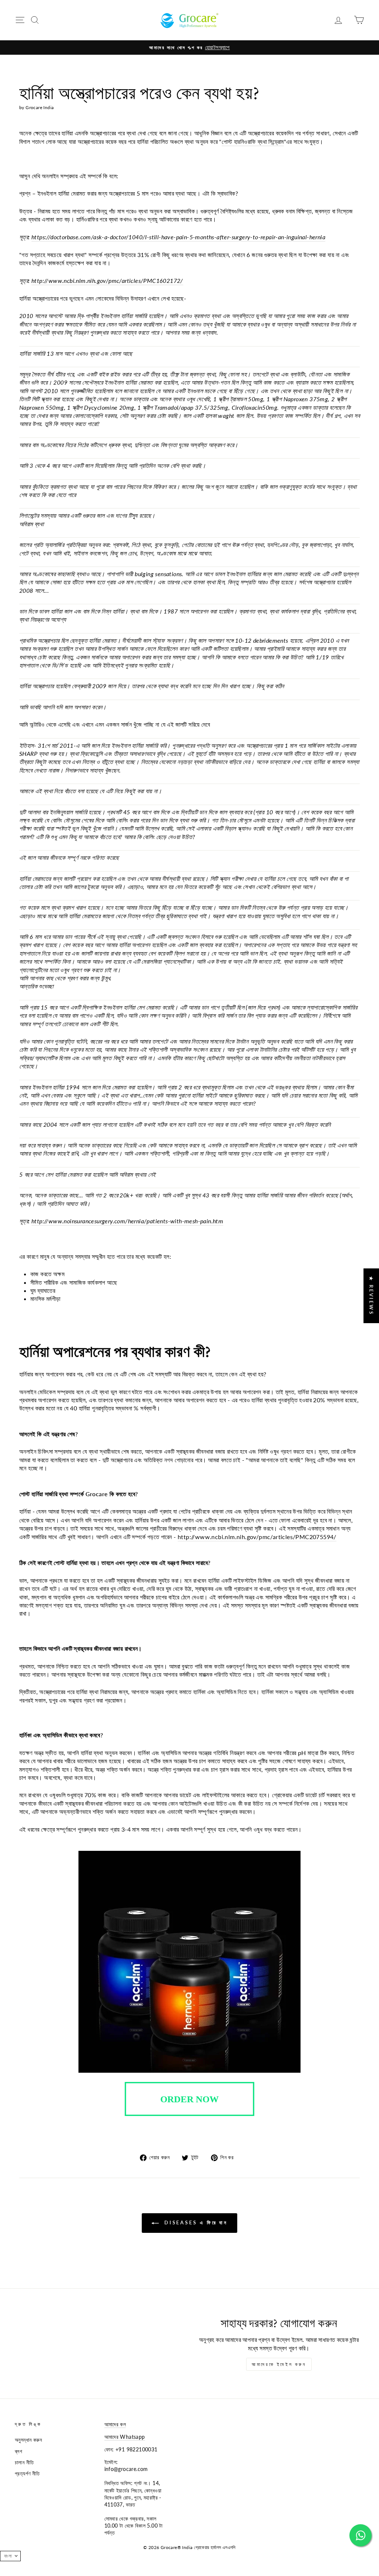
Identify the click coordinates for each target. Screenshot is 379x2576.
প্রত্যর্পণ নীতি (27, 2474)
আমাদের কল (115, 2424)
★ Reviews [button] (371, 1296)
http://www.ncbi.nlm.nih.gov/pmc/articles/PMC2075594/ (257, 1537)
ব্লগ (19, 2451)
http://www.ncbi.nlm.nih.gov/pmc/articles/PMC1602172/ (107, 280)
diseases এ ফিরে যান (195, 2222)
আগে (95, 1511)
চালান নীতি (24, 2462)
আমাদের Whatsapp (125, 2437)
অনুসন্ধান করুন (28, 2440)
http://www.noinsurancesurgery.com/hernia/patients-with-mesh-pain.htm (127, 1221)
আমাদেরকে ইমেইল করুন (279, 2364)
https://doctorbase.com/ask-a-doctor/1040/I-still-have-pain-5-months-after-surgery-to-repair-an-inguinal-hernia (178, 237)
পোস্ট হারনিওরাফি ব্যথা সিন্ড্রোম (253, 141)
